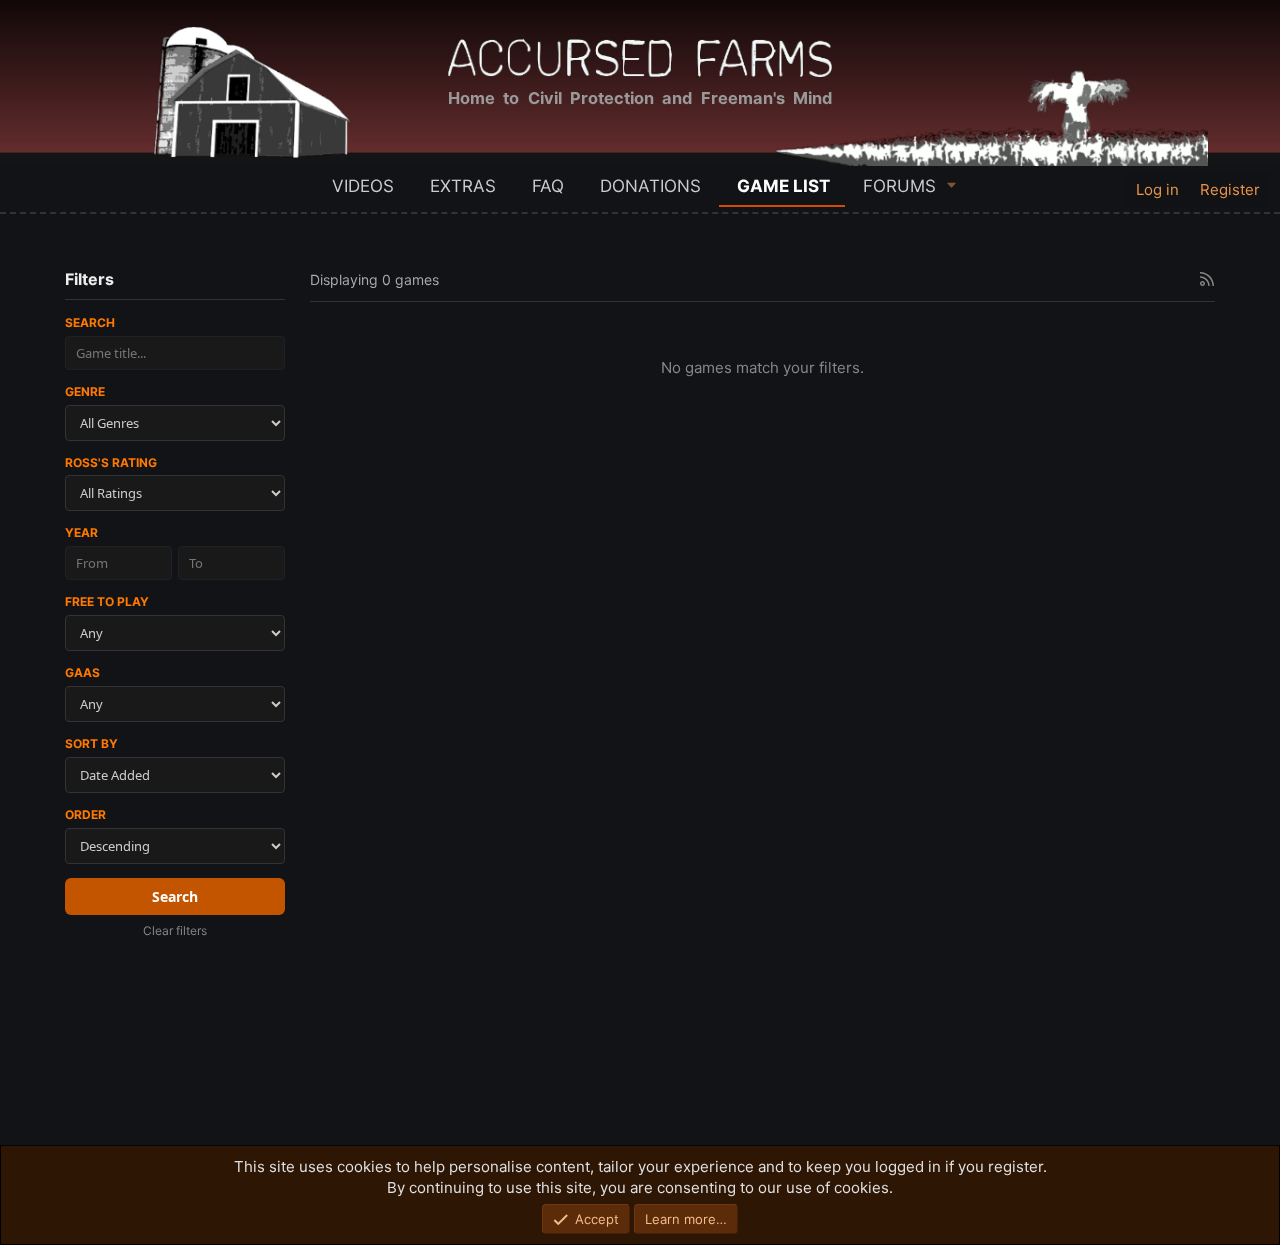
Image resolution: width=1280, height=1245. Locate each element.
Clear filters (175, 930)
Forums (899, 186)
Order (85, 814)
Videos (363, 186)
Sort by (91, 743)
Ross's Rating (111, 462)
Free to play (107, 601)
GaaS (82, 672)
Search (90, 322)
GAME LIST (783, 186)
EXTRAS (463, 186)
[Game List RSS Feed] (1207, 279)
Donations (650, 186)
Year (81, 532)
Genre (85, 391)
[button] (952, 184)
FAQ (548, 186)
